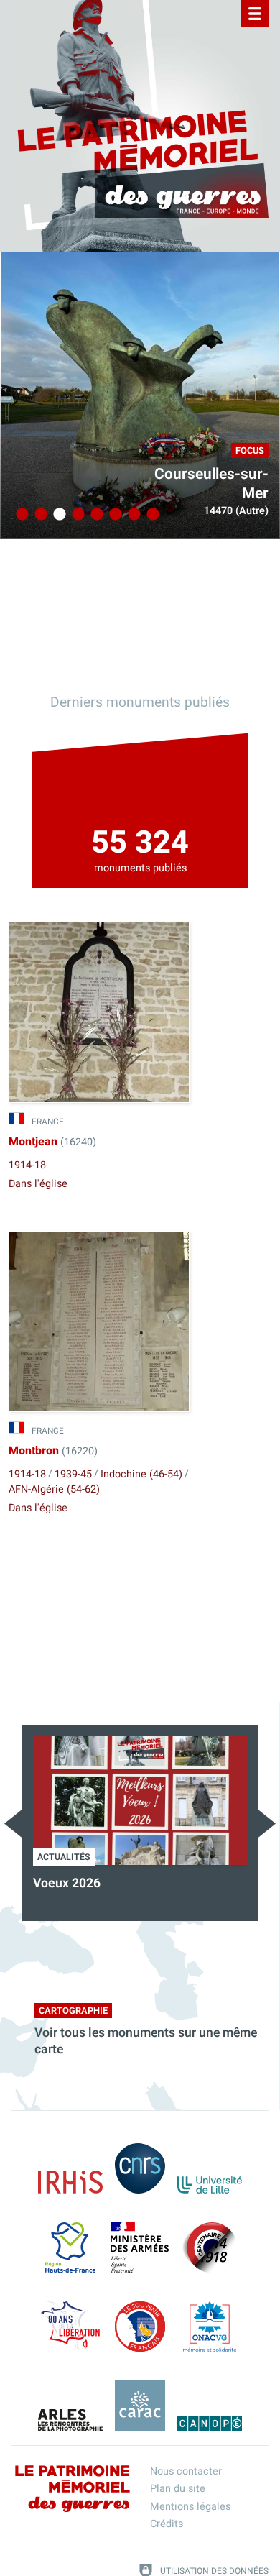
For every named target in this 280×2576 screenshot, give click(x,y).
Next (267, 1824)
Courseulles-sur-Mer (211, 484)
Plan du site (178, 2489)
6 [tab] (113, 515)
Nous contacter (186, 2471)
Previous (13, 1824)
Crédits (167, 2524)
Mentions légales (190, 2507)
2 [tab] (39, 515)
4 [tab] (76, 515)
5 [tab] (95, 515)
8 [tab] (151, 515)
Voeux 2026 (67, 1883)
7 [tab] (132, 515)
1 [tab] (20, 515)
